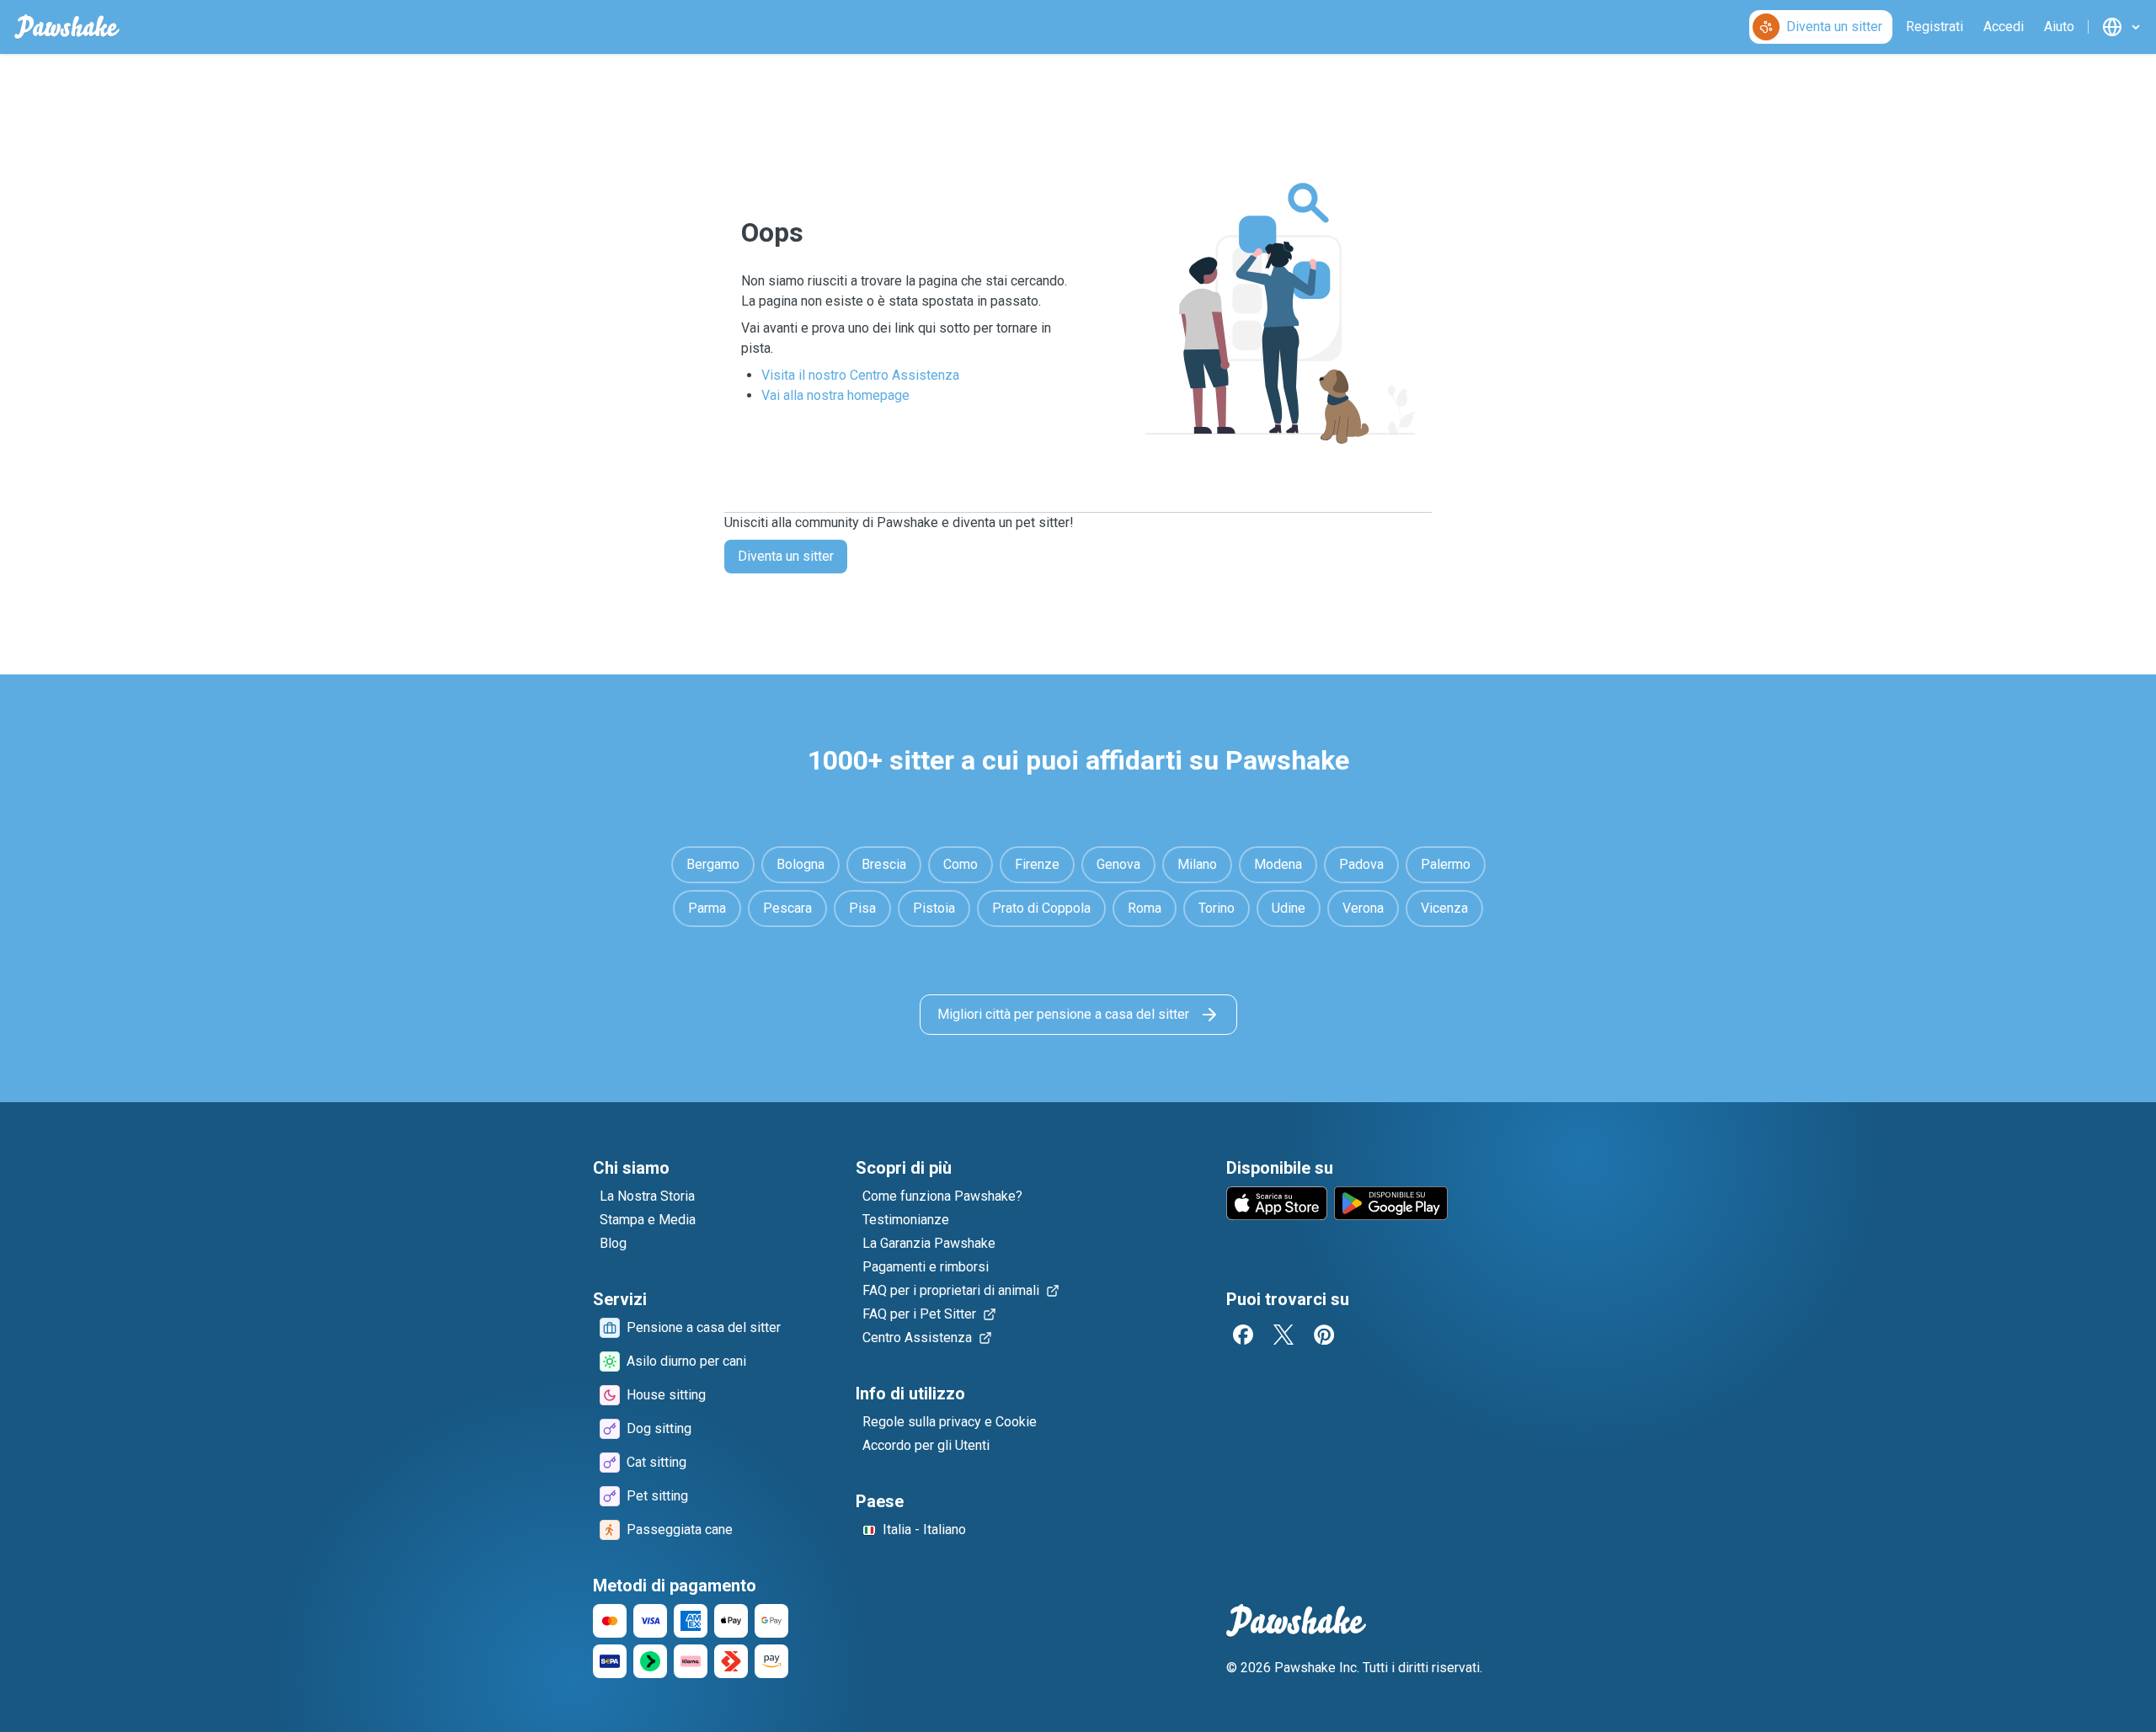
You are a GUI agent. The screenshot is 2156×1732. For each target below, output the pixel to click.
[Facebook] (1243, 1335)
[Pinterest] (1324, 1335)
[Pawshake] (67, 27)
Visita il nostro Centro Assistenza (860, 375)
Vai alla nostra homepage (835, 395)
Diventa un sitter (786, 556)
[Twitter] (1283, 1335)
